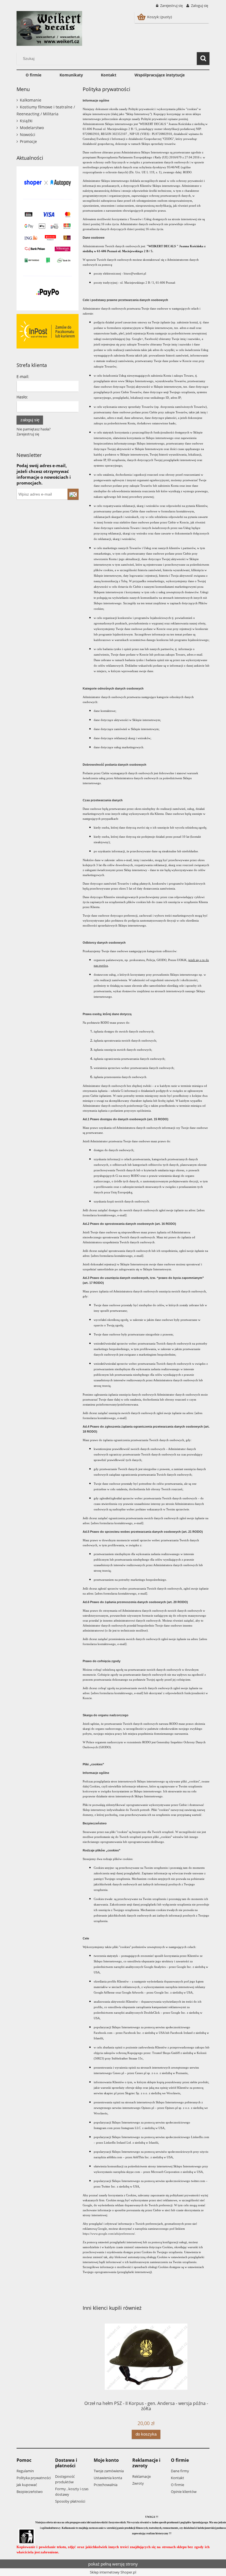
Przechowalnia (106, 2485)
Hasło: (22, 397)
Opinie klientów (184, 2492)
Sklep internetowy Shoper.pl (113, 2572)
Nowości (28, 135)
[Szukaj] (203, 58)
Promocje (28, 141)
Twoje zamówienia (109, 2471)
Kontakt (177, 2478)
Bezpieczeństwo (30, 2492)
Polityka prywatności (34, 2478)
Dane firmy (180, 2471)
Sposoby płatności (70, 2501)
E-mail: (23, 376)
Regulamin (25, 2471)
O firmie (177, 2485)
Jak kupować (27, 2485)
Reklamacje (142, 2476)
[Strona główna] (49, 28)
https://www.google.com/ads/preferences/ (109, 2234)
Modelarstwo (32, 128)
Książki (26, 121)
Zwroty (138, 2483)
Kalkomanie (31, 100)
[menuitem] (33, 75)
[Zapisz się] (73, 494)
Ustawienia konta (108, 2478)
